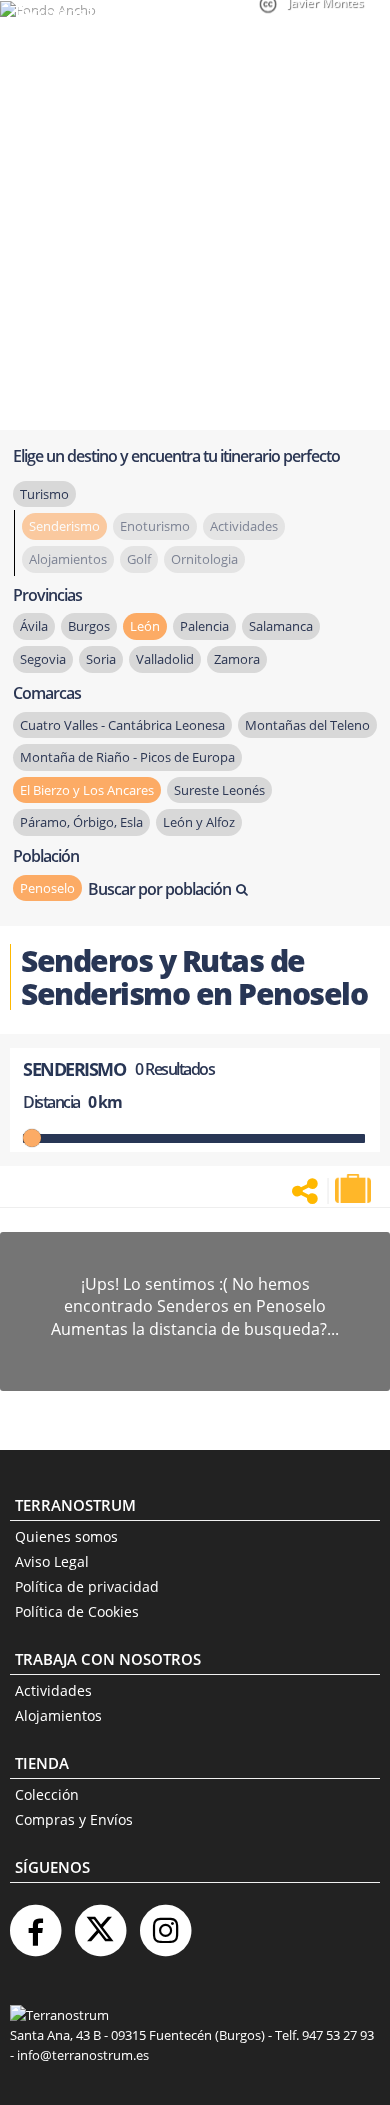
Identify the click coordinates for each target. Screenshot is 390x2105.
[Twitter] (100, 1922)
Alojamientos (58, 1715)
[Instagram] (165, 1922)
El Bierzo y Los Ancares (87, 790)
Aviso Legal (52, 1561)
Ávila (34, 626)
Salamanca (281, 626)
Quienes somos (66, 1536)
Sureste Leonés (219, 790)
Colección (47, 1794)
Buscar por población (159, 889)
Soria (101, 659)
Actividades (53, 1690)
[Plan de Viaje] (355, 1189)
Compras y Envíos (74, 1819)
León (145, 626)
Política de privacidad (87, 1586)
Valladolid (165, 659)
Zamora (237, 659)
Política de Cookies (77, 1611)
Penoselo (47, 888)
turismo (44, 494)
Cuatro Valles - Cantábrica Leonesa (122, 725)
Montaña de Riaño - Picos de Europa (127, 757)
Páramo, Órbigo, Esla (81, 822)
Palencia (204, 626)
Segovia (43, 659)
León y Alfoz (199, 822)
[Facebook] (35, 1922)
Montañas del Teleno (307, 725)
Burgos (89, 626)
